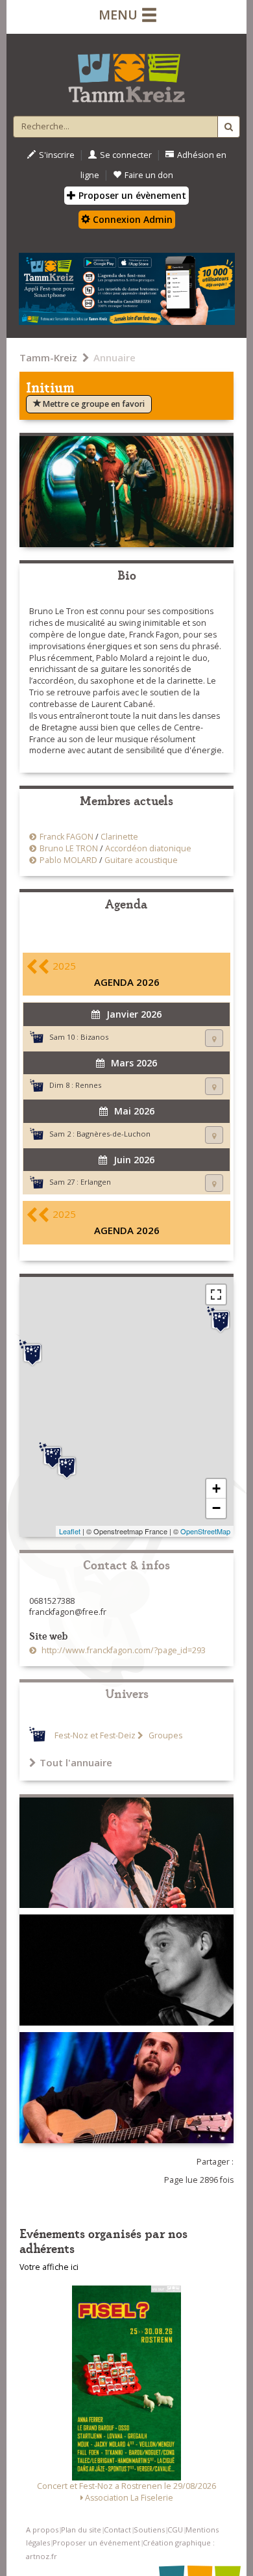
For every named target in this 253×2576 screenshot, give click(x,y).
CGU (175, 2530)
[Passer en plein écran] (216, 1294)
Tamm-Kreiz (48, 357)
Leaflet (70, 1531)
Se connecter (126, 155)
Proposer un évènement (131, 195)
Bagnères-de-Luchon (114, 1134)
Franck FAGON (66, 837)
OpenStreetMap (205, 1531)
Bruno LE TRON (69, 848)
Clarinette (119, 837)
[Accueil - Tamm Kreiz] (126, 73)
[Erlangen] (221, 1320)
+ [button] (216, 1488)
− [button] (216, 1508)
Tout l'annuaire (76, 1762)
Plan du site (81, 2530)
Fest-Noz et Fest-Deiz (95, 1735)
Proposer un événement (96, 2543)
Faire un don (149, 175)
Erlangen (96, 1182)
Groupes (164, 1735)
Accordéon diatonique (148, 848)
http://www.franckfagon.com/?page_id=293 (123, 1650)
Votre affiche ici (49, 2267)
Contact (117, 2530)
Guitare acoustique (141, 860)
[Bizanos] (53, 1456)
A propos (42, 2530)
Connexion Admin (131, 219)
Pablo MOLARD (68, 860)
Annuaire (114, 357)
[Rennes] (32, 1353)
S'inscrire (57, 155)
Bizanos (94, 1037)
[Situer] (214, 1038)
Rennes (88, 1085)
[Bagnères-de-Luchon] (67, 1466)
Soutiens (149, 2530)
